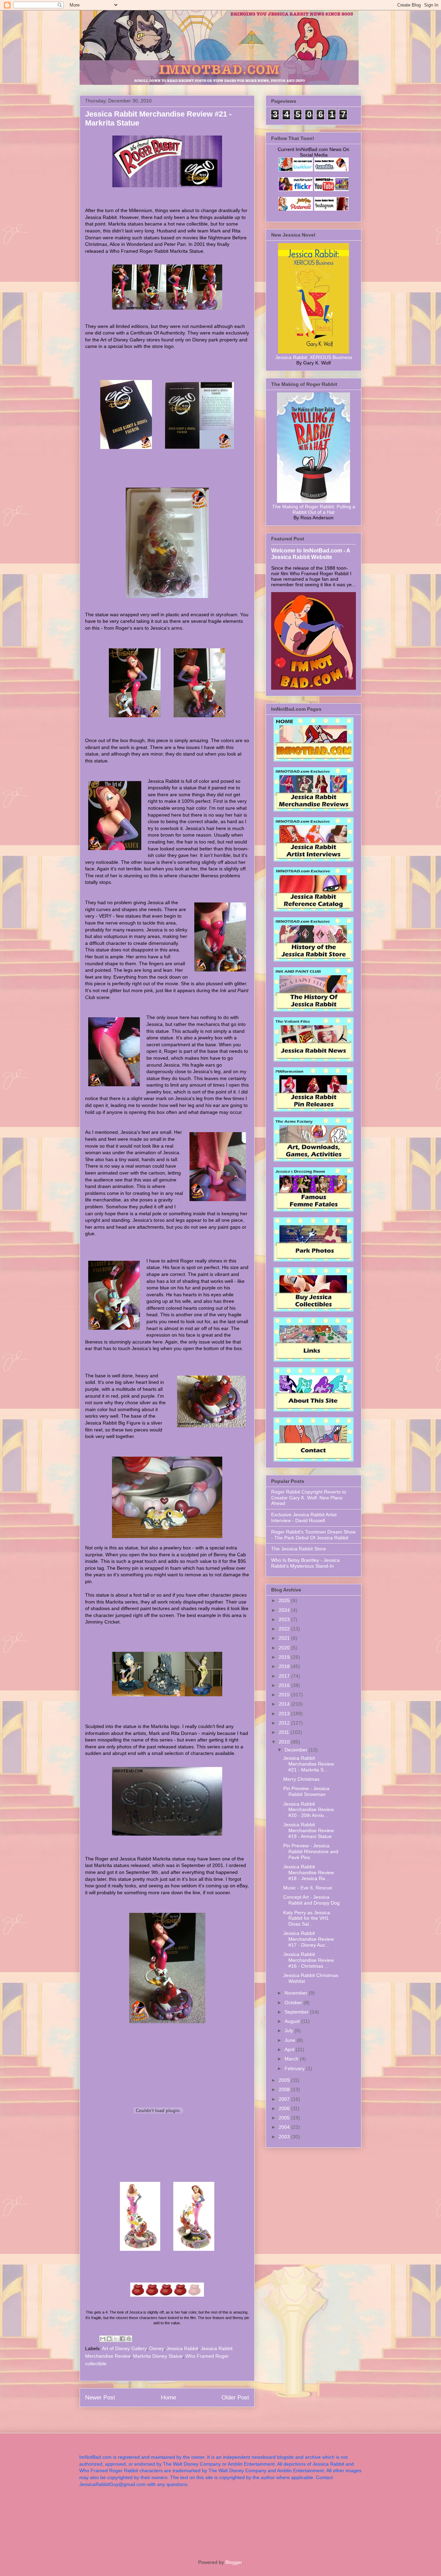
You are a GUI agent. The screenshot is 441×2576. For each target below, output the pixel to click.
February (295, 2068)
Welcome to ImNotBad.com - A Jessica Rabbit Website (311, 554)
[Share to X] (116, 2339)
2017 (285, 1676)
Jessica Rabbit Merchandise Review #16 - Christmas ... (309, 1960)
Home (168, 2398)
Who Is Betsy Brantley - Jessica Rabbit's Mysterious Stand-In (305, 1563)
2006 (285, 2108)
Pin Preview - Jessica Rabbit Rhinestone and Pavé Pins (311, 1851)
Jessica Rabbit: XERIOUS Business (314, 357)
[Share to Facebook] (122, 2339)
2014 (285, 1704)
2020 (285, 1648)
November (297, 1993)
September (297, 2012)
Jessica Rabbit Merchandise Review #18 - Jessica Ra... (309, 1873)
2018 (285, 1666)
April (290, 2049)
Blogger (234, 2562)
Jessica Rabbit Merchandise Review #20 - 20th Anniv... (309, 1810)
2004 (285, 2127)
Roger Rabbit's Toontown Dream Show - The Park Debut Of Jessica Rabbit (313, 1535)
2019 (285, 1657)
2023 (285, 1619)
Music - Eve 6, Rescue (308, 1888)
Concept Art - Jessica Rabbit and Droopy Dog (311, 1900)
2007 (285, 2099)
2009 (285, 2080)
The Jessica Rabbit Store (299, 1549)
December (297, 1750)
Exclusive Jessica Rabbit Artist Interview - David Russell (304, 1517)
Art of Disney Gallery (124, 2348)
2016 (285, 1685)
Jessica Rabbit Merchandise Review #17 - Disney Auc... (309, 1939)
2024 (285, 1610)
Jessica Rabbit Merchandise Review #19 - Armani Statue (309, 1830)
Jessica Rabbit (182, 2348)
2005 (285, 2118)
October (294, 2003)
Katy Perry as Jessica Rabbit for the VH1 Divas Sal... (307, 1918)
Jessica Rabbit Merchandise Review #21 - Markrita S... (309, 1764)
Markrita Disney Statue (158, 2356)
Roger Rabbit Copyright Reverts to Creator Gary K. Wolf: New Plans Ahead (309, 1498)
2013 (285, 1714)
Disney (156, 2348)
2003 (285, 2137)
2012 (285, 1723)
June (291, 2040)
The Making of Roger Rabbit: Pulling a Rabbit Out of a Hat (314, 509)
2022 (285, 1629)
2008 (285, 2089)
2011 (285, 1732)
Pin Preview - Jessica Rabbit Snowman (306, 1791)
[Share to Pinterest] (129, 2339)
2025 (285, 1600)
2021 (285, 1638)
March (292, 2059)
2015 (285, 1695)
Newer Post (100, 2398)
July (290, 2030)
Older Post (235, 2398)
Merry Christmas (301, 1779)
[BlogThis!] (109, 2339)
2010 (285, 1742)
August (293, 2021)
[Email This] (103, 2339)
